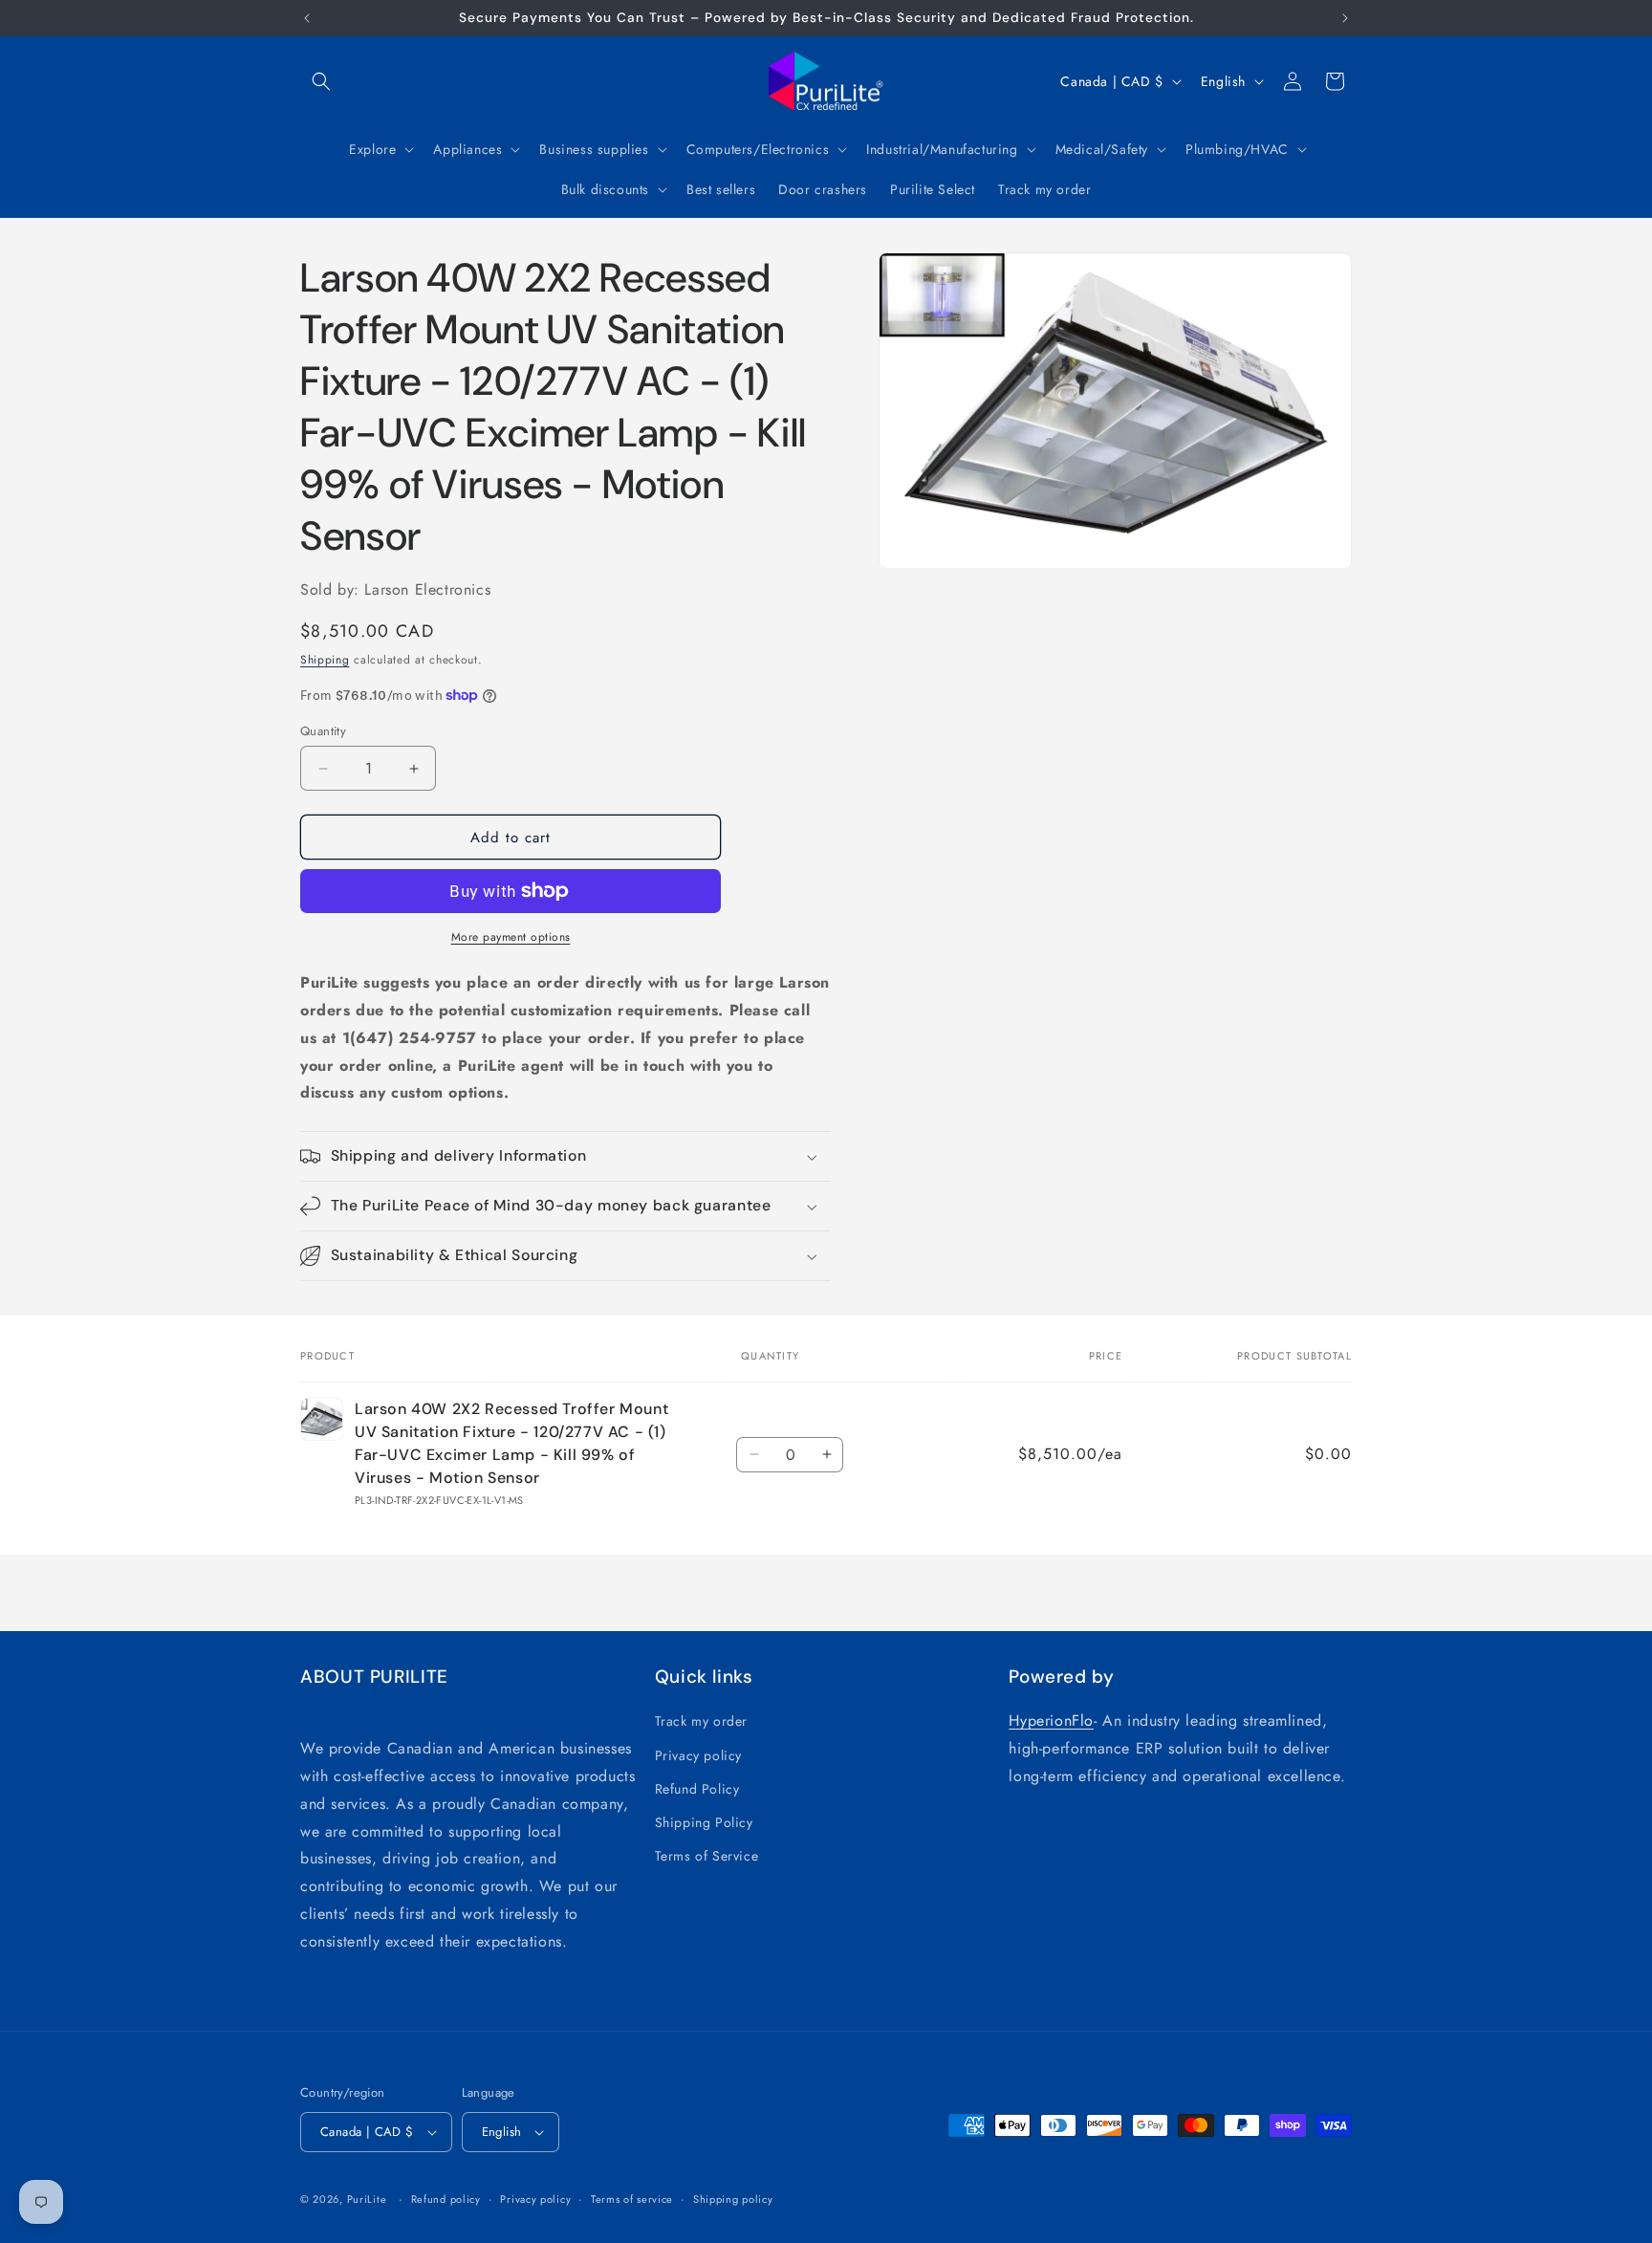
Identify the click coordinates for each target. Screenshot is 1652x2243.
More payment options (511, 937)
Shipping (325, 660)
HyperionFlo (1051, 1720)
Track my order (701, 1721)
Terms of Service (707, 1856)
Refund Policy (697, 1789)
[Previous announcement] (307, 18)
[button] (321, 81)
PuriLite (367, 2199)
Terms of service (632, 2199)
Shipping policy (733, 2199)
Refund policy (446, 2199)
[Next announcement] (1345, 18)
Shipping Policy (704, 1822)
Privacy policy (698, 1755)
